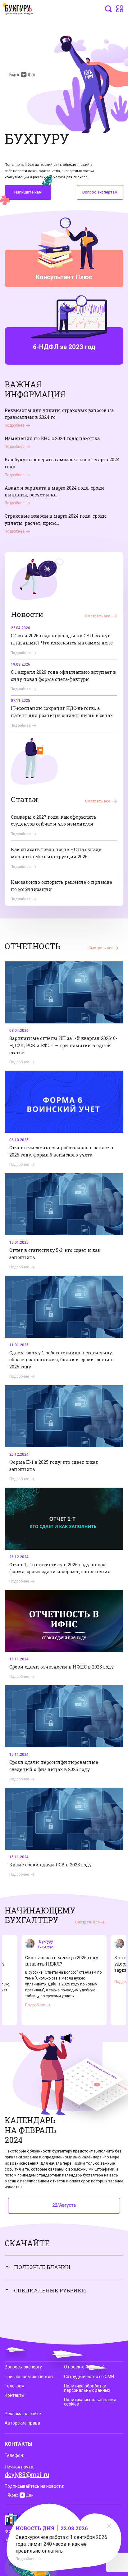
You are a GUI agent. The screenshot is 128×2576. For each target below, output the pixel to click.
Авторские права (22, 2423)
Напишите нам (28, 192)
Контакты (15, 2395)
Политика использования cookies (90, 2402)
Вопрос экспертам (100, 192)
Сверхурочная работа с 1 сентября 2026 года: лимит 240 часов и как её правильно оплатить (61, 2544)
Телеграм (15, 2386)
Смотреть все (98, 616)
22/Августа (64, 2205)
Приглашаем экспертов (29, 2377)
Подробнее (25, 2559)
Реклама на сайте (23, 2414)
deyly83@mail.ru (27, 2475)
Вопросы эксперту (23, 2367)
